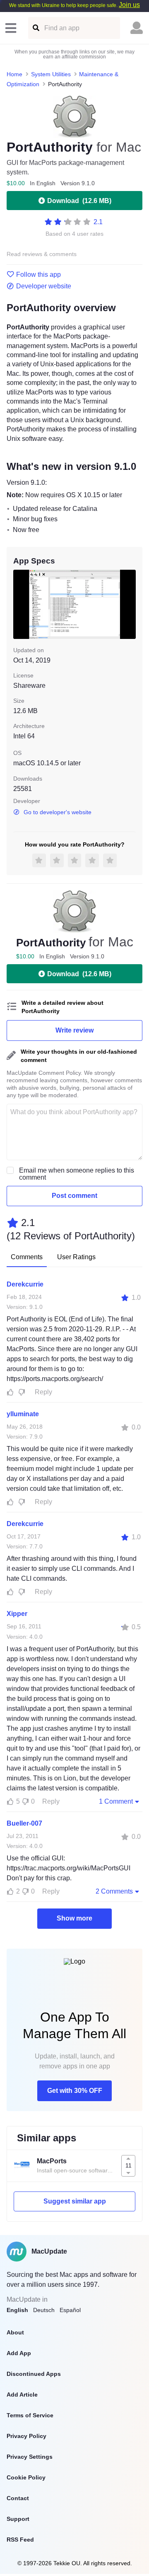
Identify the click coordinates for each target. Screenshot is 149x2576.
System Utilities (51, 74)
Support (18, 2519)
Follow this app (38, 275)
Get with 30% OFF (75, 2091)
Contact (18, 2498)
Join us (129, 5)
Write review (74, 1030)
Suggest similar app (75, 2201)
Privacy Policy (26, 2436)
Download (79, 201)
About (15, 2332)
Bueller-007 (24, 1823)
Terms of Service (30, 2415)
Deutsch (44, 2310)
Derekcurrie (25, 1284)
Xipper (17, 1614)
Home (14, 74)
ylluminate (23, 1414)
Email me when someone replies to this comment (77, 1174)
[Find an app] (35, 28)
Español (70, 2310)
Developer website (44, 286)
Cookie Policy (26, 2477)
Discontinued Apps (34, 2374)
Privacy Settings (30, 2457)
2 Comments (114, 1891)
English (17, 2310)
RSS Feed (20, 2540)
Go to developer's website (58, 812)
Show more (74, 1918)
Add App (19, 2353)
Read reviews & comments (42, 254)
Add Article (22, 2395)
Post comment (74, 1196)
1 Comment (116, 1801)
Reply (43, 1392)
